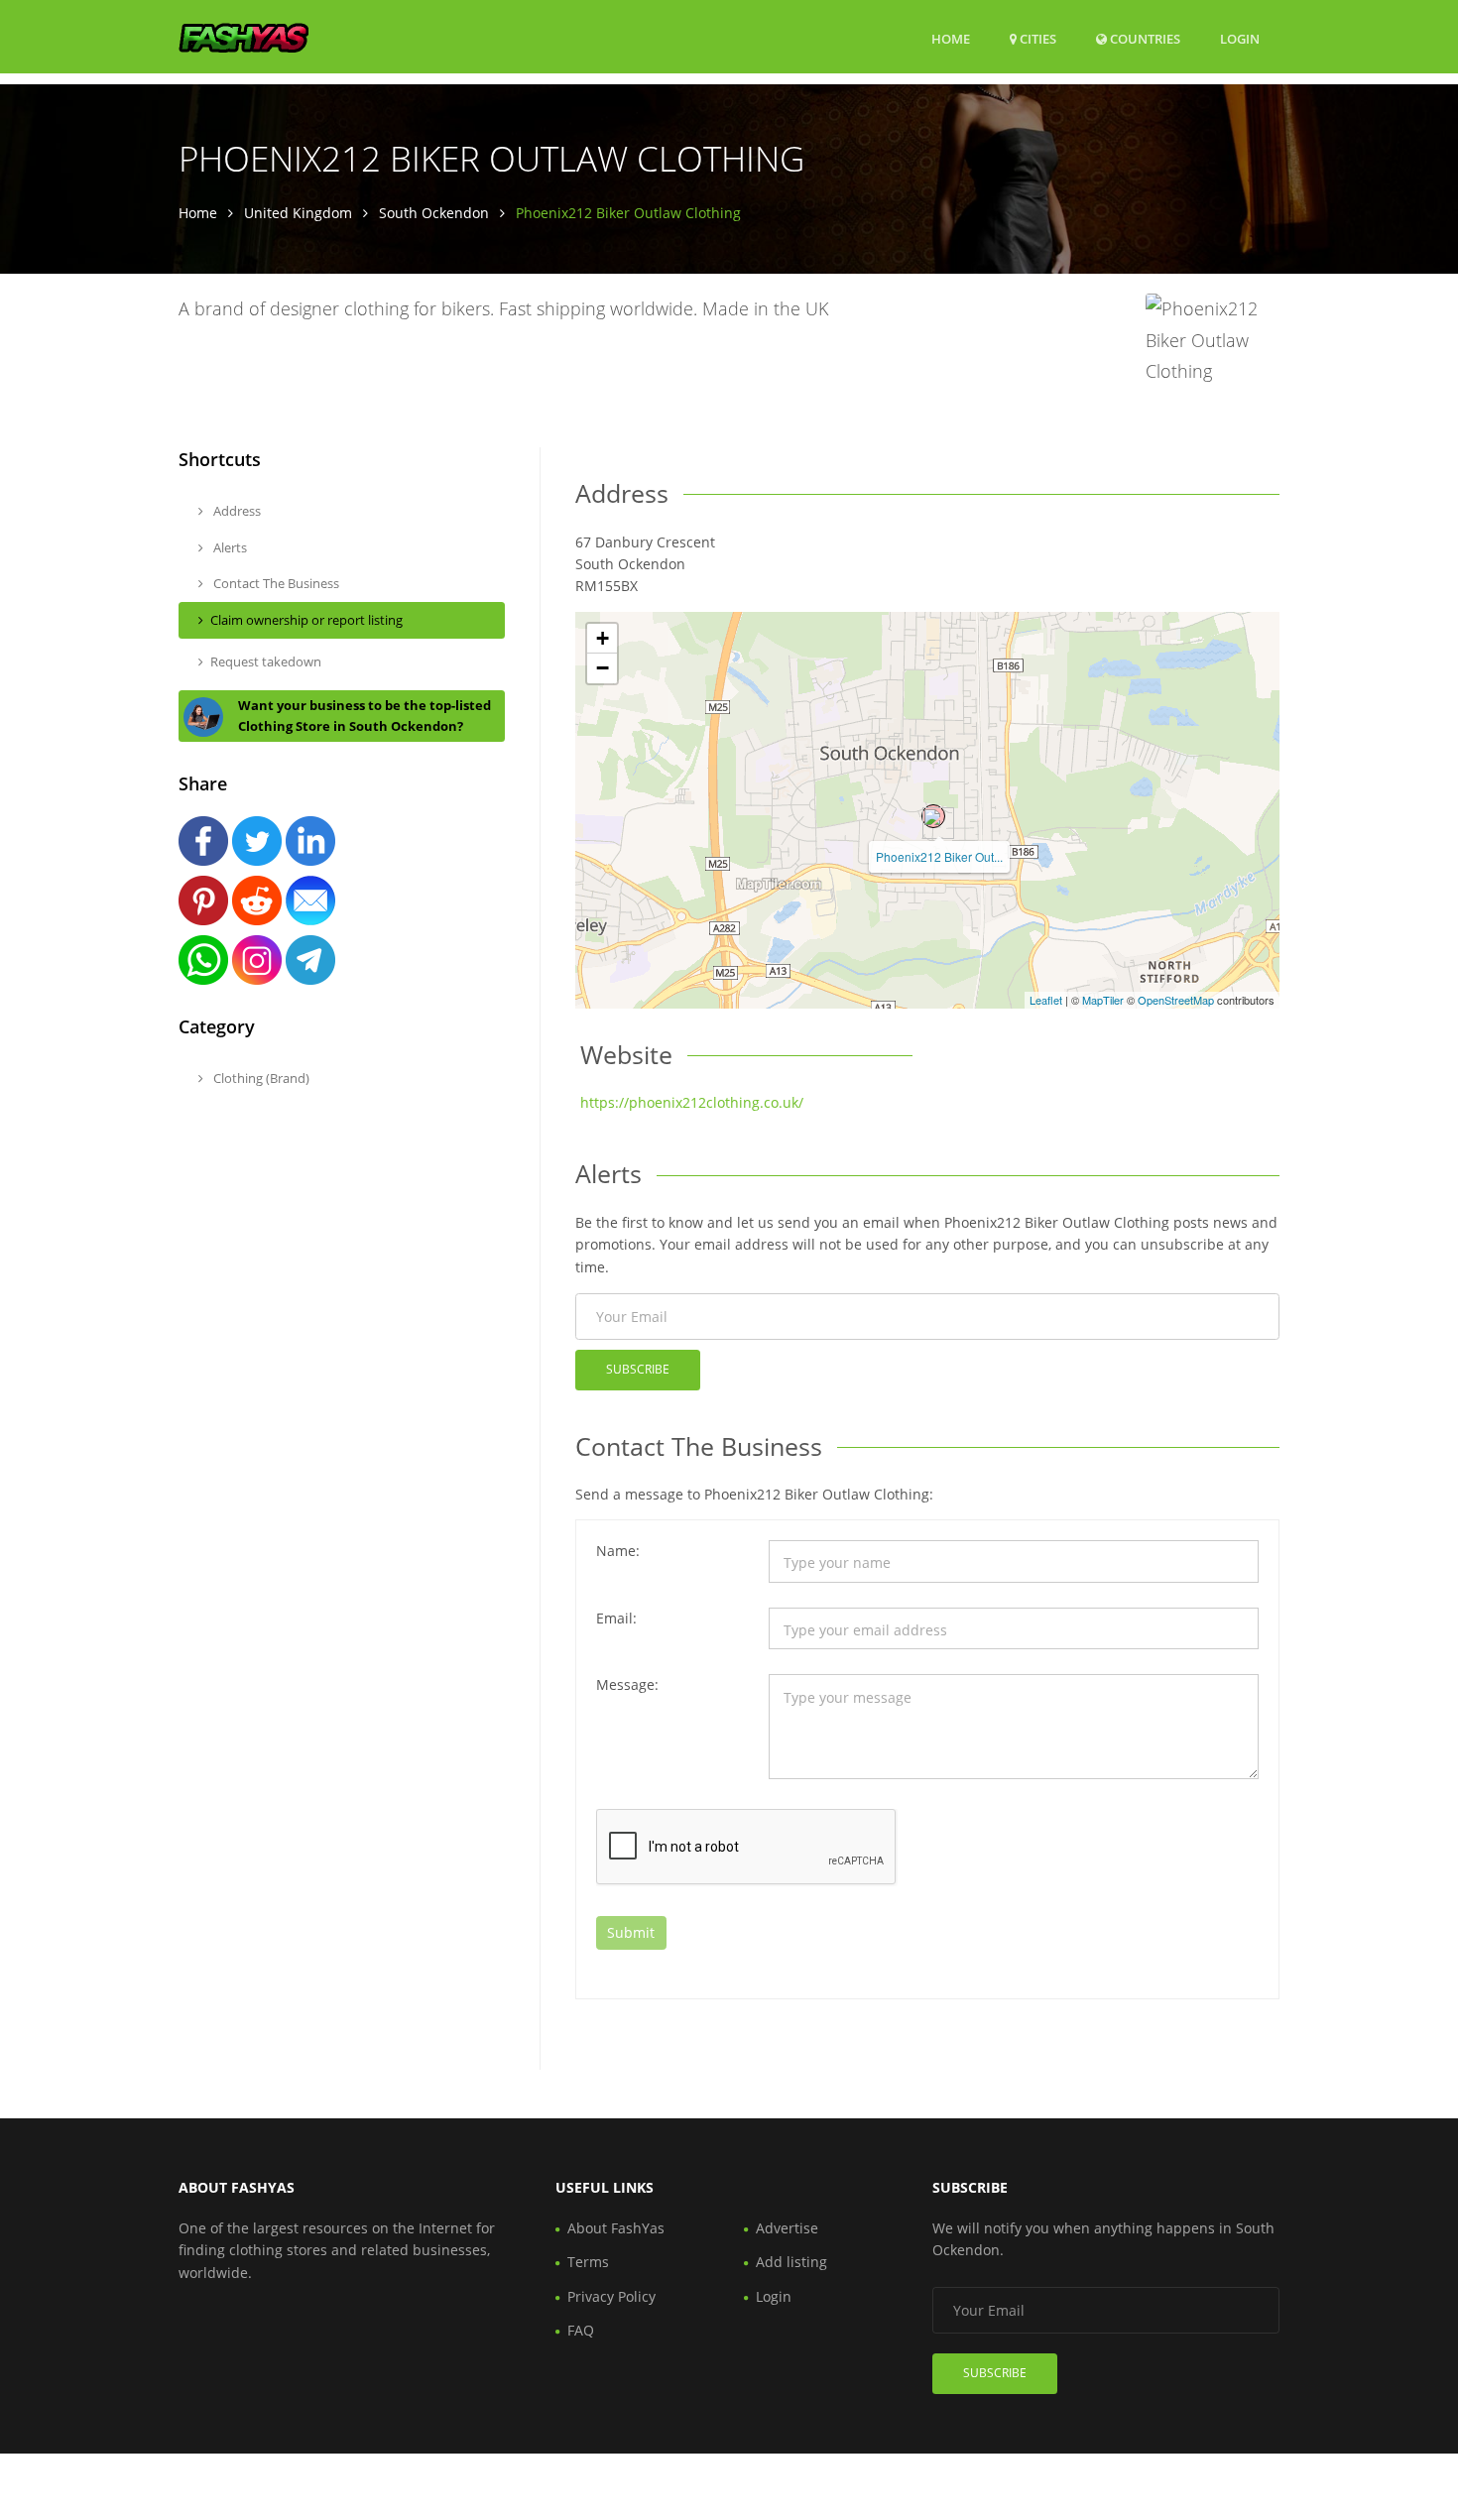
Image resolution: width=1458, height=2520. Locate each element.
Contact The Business (275, 583)
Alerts (229, 547)
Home (951, 39)
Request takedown (266, 661)
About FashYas (616, 2228)
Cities (1036, 39)
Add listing (791, 2262)
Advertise (787, 2228)
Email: (616, 1618)
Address (236, 511)
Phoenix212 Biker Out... (939, 856)
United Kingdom (298, 213)
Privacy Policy (611, 2296)
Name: (618, 1551)
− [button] (603, 668)
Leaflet (1046, 1000)
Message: (627, 1684)
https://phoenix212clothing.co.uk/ (692, 1102)
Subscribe (638, 1369)
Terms (588, 2262)
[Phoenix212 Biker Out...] (933, 816)
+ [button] (603, 638)
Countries (1144, 38)
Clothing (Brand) (260, 1078)
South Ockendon (434, 213)
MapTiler (1103, 1000)
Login (1240, 38)
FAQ (581, 2330)
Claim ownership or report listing (306, 620)
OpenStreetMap (1176, 1000)
